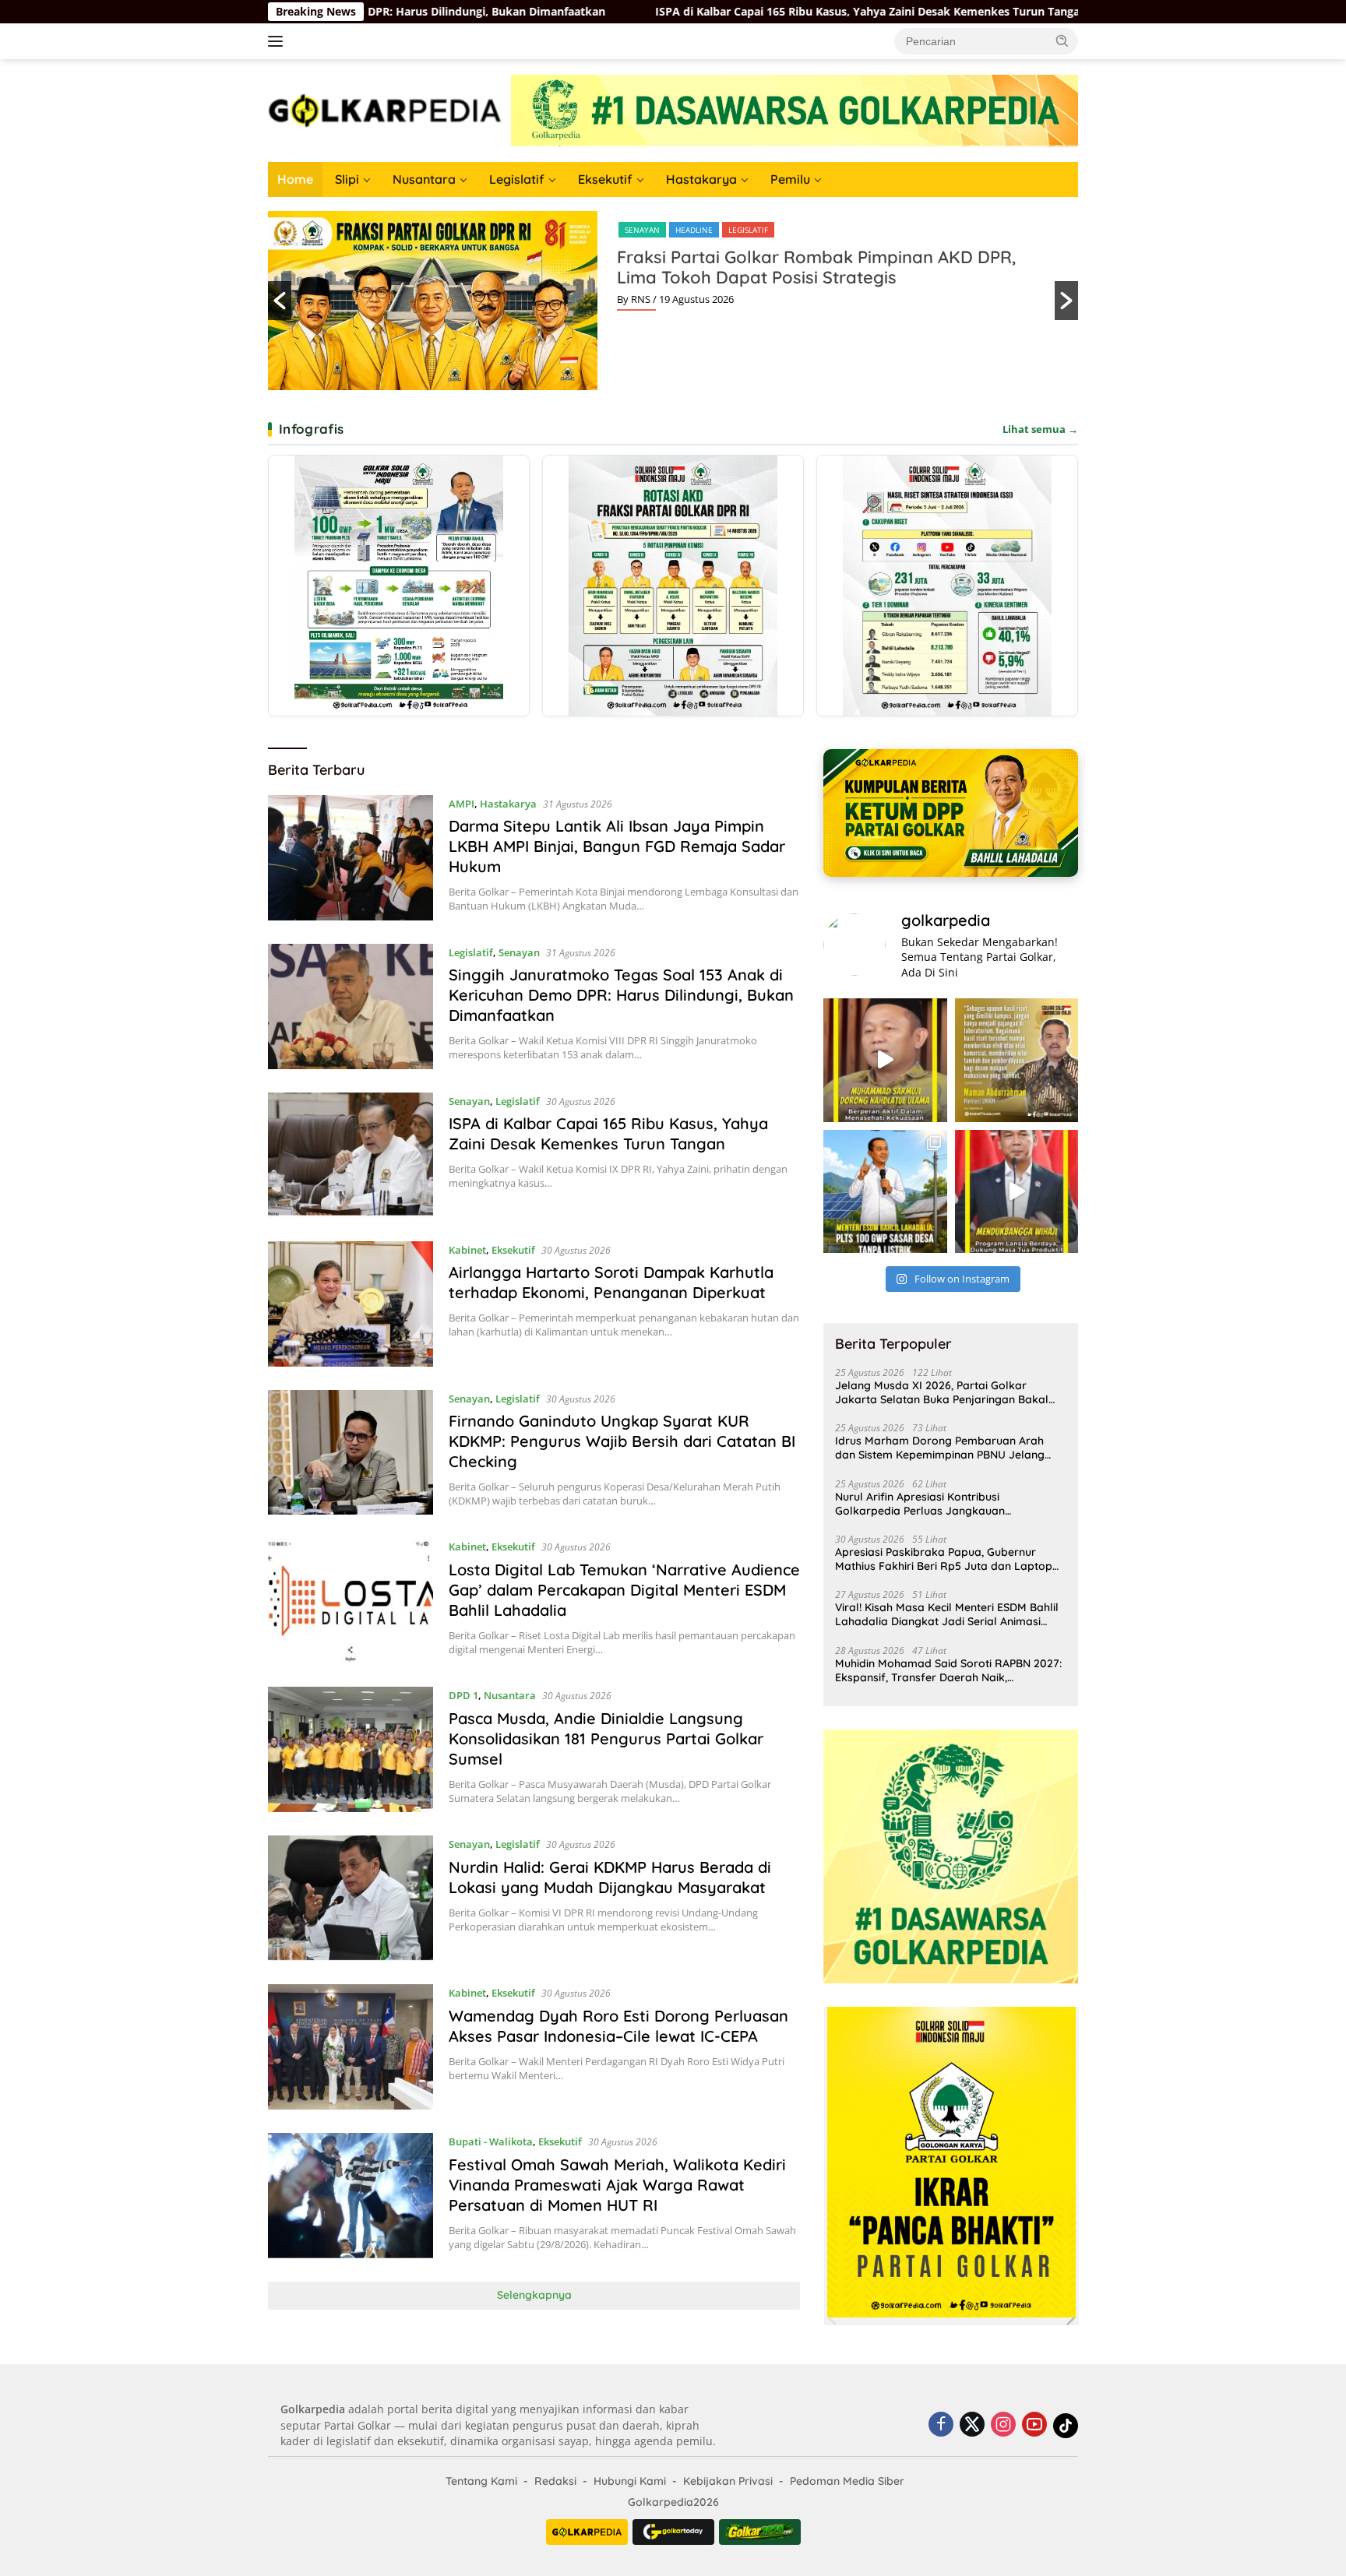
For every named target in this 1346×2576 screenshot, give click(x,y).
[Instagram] (1003, 2425)
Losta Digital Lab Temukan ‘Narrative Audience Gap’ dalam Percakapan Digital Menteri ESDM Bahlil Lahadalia (624, 1590)
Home (295, 179)
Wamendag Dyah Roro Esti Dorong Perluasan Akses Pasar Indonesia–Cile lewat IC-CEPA (618, 2026)
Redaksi (555, 2481)
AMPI (462, 804)
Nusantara (424, 179)
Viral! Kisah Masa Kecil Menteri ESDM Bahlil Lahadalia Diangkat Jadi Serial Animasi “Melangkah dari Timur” (947, 1614)
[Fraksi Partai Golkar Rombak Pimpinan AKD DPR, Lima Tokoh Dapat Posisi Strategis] (673, 586)
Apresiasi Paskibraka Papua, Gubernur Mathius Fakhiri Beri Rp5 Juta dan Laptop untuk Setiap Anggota (944, 1559)
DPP (930, 230)
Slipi (347, 179)
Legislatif (517, 179)
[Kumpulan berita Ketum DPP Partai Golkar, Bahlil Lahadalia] (951, 813)
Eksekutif (605, 179)
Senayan (519, 952)
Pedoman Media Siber (847, 2481)
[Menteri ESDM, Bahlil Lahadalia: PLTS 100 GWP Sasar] (885, 1191)
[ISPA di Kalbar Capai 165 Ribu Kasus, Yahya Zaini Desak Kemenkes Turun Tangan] (351, 1155)
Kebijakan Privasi (728, 2481)
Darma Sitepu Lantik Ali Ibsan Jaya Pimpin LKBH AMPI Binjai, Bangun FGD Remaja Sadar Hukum (617, 846)
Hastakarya (701, 179)
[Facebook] (941, 2425)
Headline (972, 230)
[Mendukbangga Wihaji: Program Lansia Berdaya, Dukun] (1017, 1191)
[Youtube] (1034, 2425)
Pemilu (790, 179)
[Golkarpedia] (385, 109)
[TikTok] (1066, 2426)
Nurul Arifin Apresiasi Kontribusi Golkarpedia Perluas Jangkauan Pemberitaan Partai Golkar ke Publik (930, 1504)
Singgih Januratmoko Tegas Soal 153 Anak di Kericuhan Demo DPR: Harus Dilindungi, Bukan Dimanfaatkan (621, 995)
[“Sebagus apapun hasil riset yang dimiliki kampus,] (1017, 1060)
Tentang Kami (481, 2481)
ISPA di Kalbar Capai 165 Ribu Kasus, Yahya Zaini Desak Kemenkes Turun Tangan (576, 12)
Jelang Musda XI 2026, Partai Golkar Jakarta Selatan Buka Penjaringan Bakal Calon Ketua (942, 1392)
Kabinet (467, 1250)
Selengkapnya (534, 2295)
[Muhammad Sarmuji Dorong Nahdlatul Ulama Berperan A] (885, 1060)
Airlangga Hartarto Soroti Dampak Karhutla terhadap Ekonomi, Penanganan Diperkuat (1075, 12)
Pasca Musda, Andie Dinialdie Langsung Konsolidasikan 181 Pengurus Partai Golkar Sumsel (606, 1738)
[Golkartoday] (673, 2532)
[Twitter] (972, 2425)
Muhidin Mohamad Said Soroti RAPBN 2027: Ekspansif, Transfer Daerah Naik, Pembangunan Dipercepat (948, 1670)
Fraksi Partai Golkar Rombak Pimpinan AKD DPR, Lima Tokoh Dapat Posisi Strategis (305, 267)
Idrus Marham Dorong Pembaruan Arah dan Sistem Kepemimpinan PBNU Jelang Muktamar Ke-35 (940, 1448)
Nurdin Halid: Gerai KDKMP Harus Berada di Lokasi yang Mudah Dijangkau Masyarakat (610, 1877)
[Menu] (278, 41)
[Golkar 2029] (760, 2532)
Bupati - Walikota (491, 2141)
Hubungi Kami (630, 2481)
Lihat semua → (1040, 429)
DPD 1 (463, 1695)
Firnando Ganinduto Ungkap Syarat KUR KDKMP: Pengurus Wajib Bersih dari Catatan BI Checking (622, 1441)
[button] (1062, 40)
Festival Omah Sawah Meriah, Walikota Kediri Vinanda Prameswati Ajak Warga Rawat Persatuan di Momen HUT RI (617, 2185)
